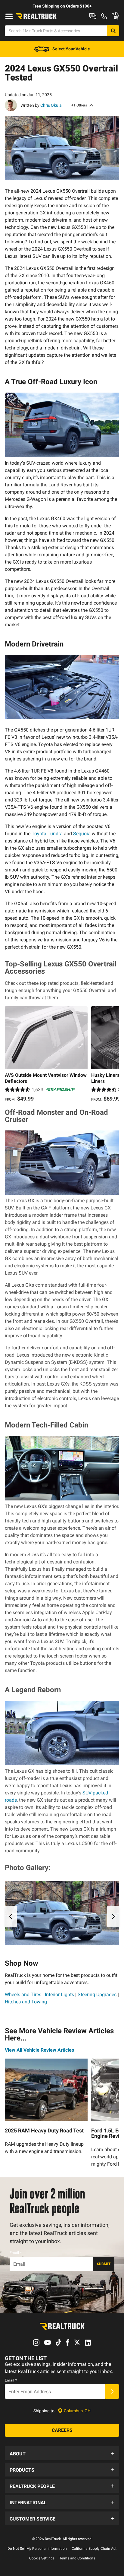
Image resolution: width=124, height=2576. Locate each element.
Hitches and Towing (26, 2002)
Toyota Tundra (47, 834)
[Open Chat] (93, 16)
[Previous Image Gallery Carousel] (11, 1917)
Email (16, 2253)
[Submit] (112, 2391)
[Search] (113, 31)
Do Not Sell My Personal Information (37, 2549)
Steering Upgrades (97, 1994)
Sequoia (82, 834)
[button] (62, 2453)
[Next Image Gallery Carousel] (113, 1917)
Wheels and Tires (23, 1994)
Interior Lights (59, 1994)
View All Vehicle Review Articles (39, 2050)
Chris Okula (51, 105)
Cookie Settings (42, 2558)
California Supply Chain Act (94, 2549)
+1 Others (79, 105)
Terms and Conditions (77, 2558)
